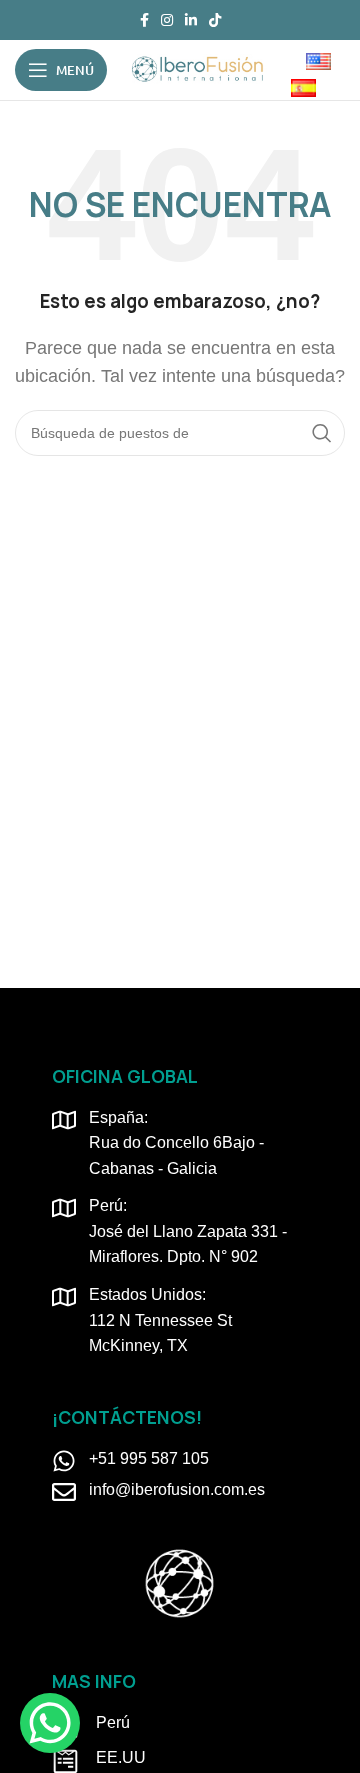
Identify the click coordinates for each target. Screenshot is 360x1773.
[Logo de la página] (197, 68)
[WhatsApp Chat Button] (50, 1723)
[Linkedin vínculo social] (191, 20)
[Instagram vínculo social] (167, 20)
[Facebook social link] (144, 20)
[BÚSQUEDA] (322, 433)
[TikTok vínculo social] (215, 20)
